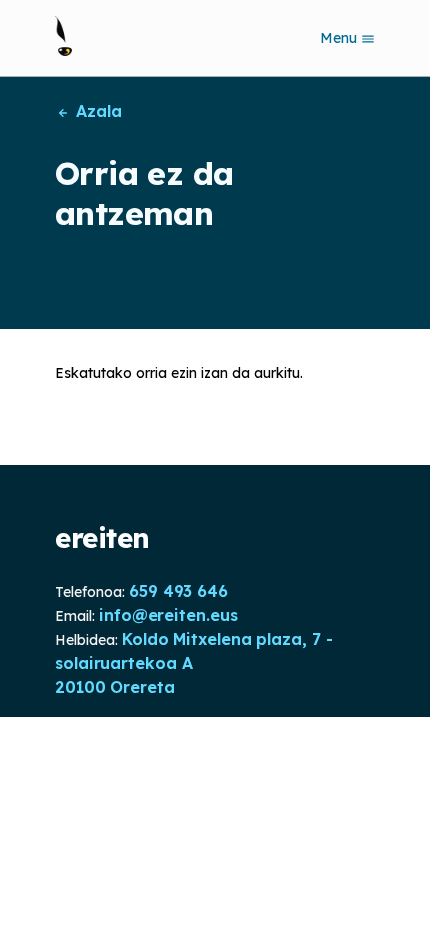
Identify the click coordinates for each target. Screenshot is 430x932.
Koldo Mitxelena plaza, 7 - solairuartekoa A (193, 651)
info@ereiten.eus (168, 615)
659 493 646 (178, 591)
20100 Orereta (115, 687)
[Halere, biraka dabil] (63, 36)
